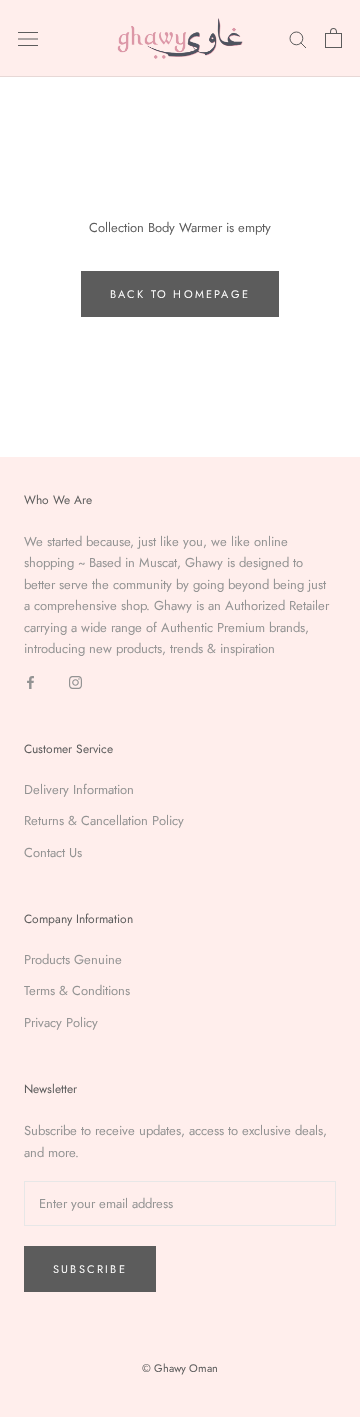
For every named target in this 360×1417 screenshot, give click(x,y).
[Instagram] (75, 680)
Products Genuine (73, 959)
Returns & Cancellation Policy (104, 820)
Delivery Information (79, 789)
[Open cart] (333, 38)
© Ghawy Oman (180, 1368)
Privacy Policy (61, 1022)
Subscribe (90, 1269)
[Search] (298, 38)
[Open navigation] (28, 38)
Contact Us (53, 852)
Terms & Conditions (77, 990)
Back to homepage (180, 294)
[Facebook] (30, 680)
